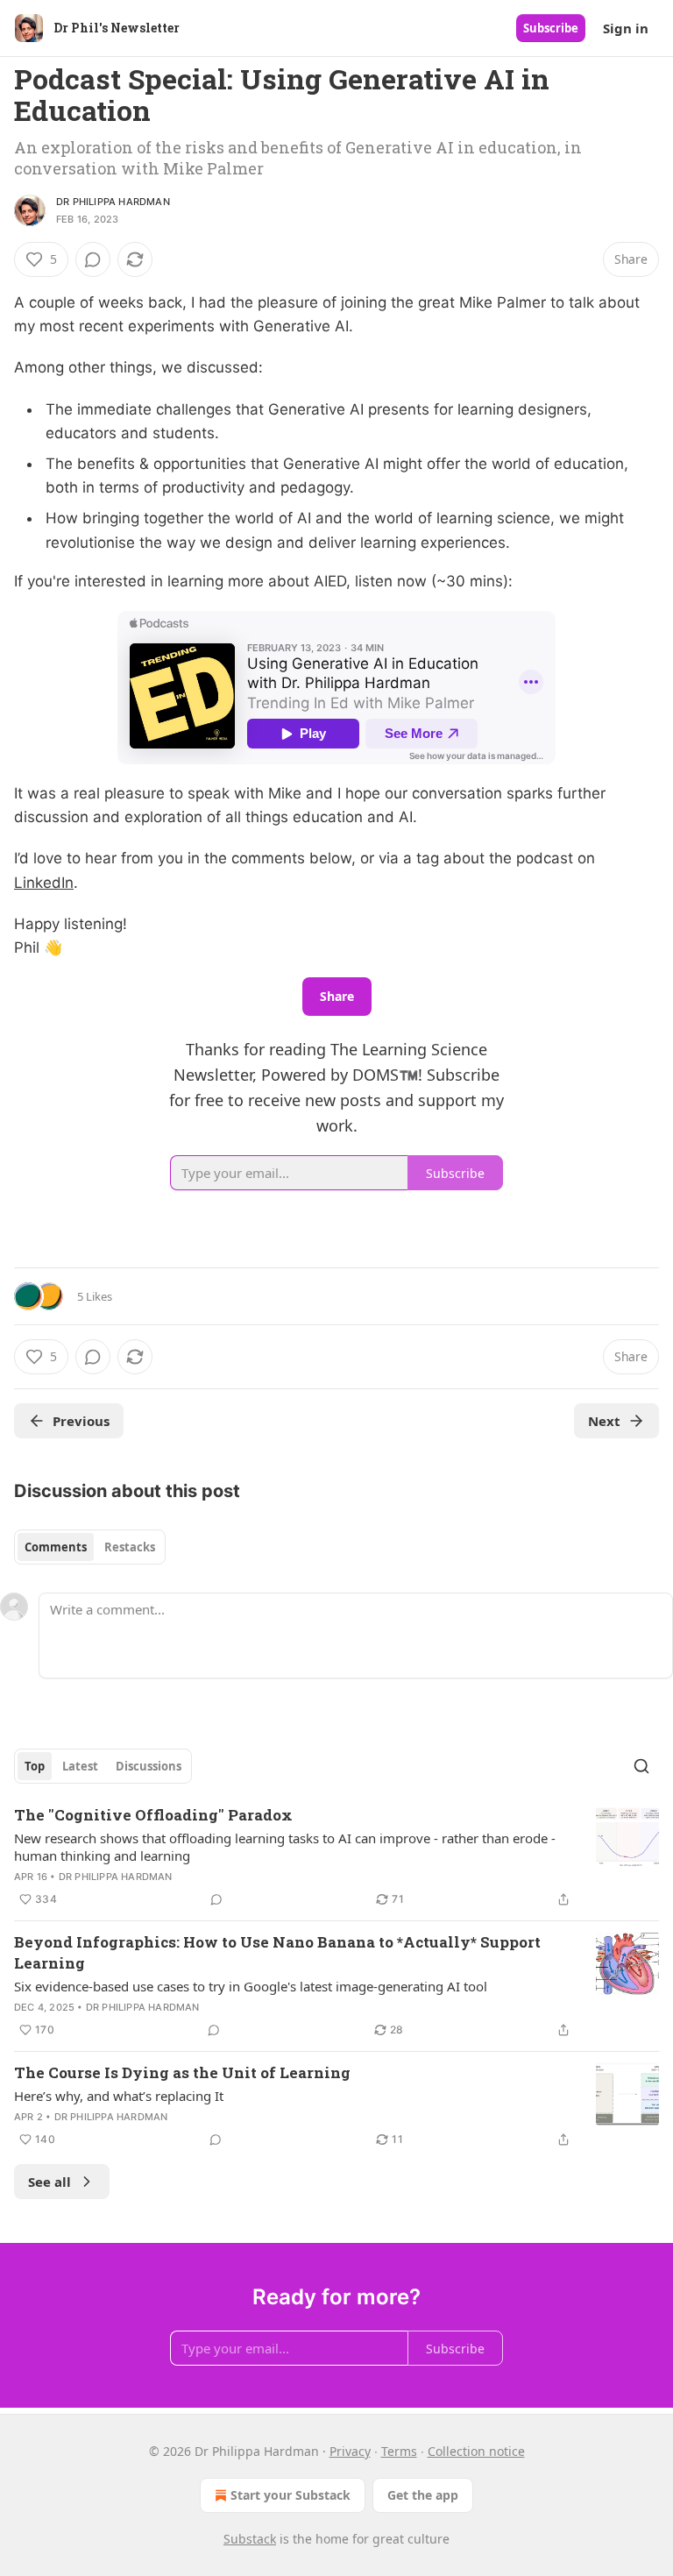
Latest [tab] (80, 1766)
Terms (399, 2451)
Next (604, 1421)
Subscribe (551, 28)
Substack (250, 2539)
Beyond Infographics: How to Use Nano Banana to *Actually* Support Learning (277, 1952)
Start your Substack (290, 2495)
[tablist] (90, 1547)
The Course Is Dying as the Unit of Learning (182, 2072)
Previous (81, 1421)
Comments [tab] (56, 1547)
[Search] (641, 1766)
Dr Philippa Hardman (113, 202)
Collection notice (476, 2451)
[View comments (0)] (93, 259)
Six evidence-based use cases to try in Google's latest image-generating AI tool (251, 1986)
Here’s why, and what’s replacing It (119, 2096)
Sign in (626, 28)
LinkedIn (44, 883)
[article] (336, 1857)
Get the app (423, 2495)
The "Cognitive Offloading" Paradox (153, 1815)
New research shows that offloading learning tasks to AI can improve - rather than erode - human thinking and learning (285, 1847)
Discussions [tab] (149, 1766)
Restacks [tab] (130, 1547)
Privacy (350, 2451)
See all (50, 2182)
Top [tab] (35, 1766)
